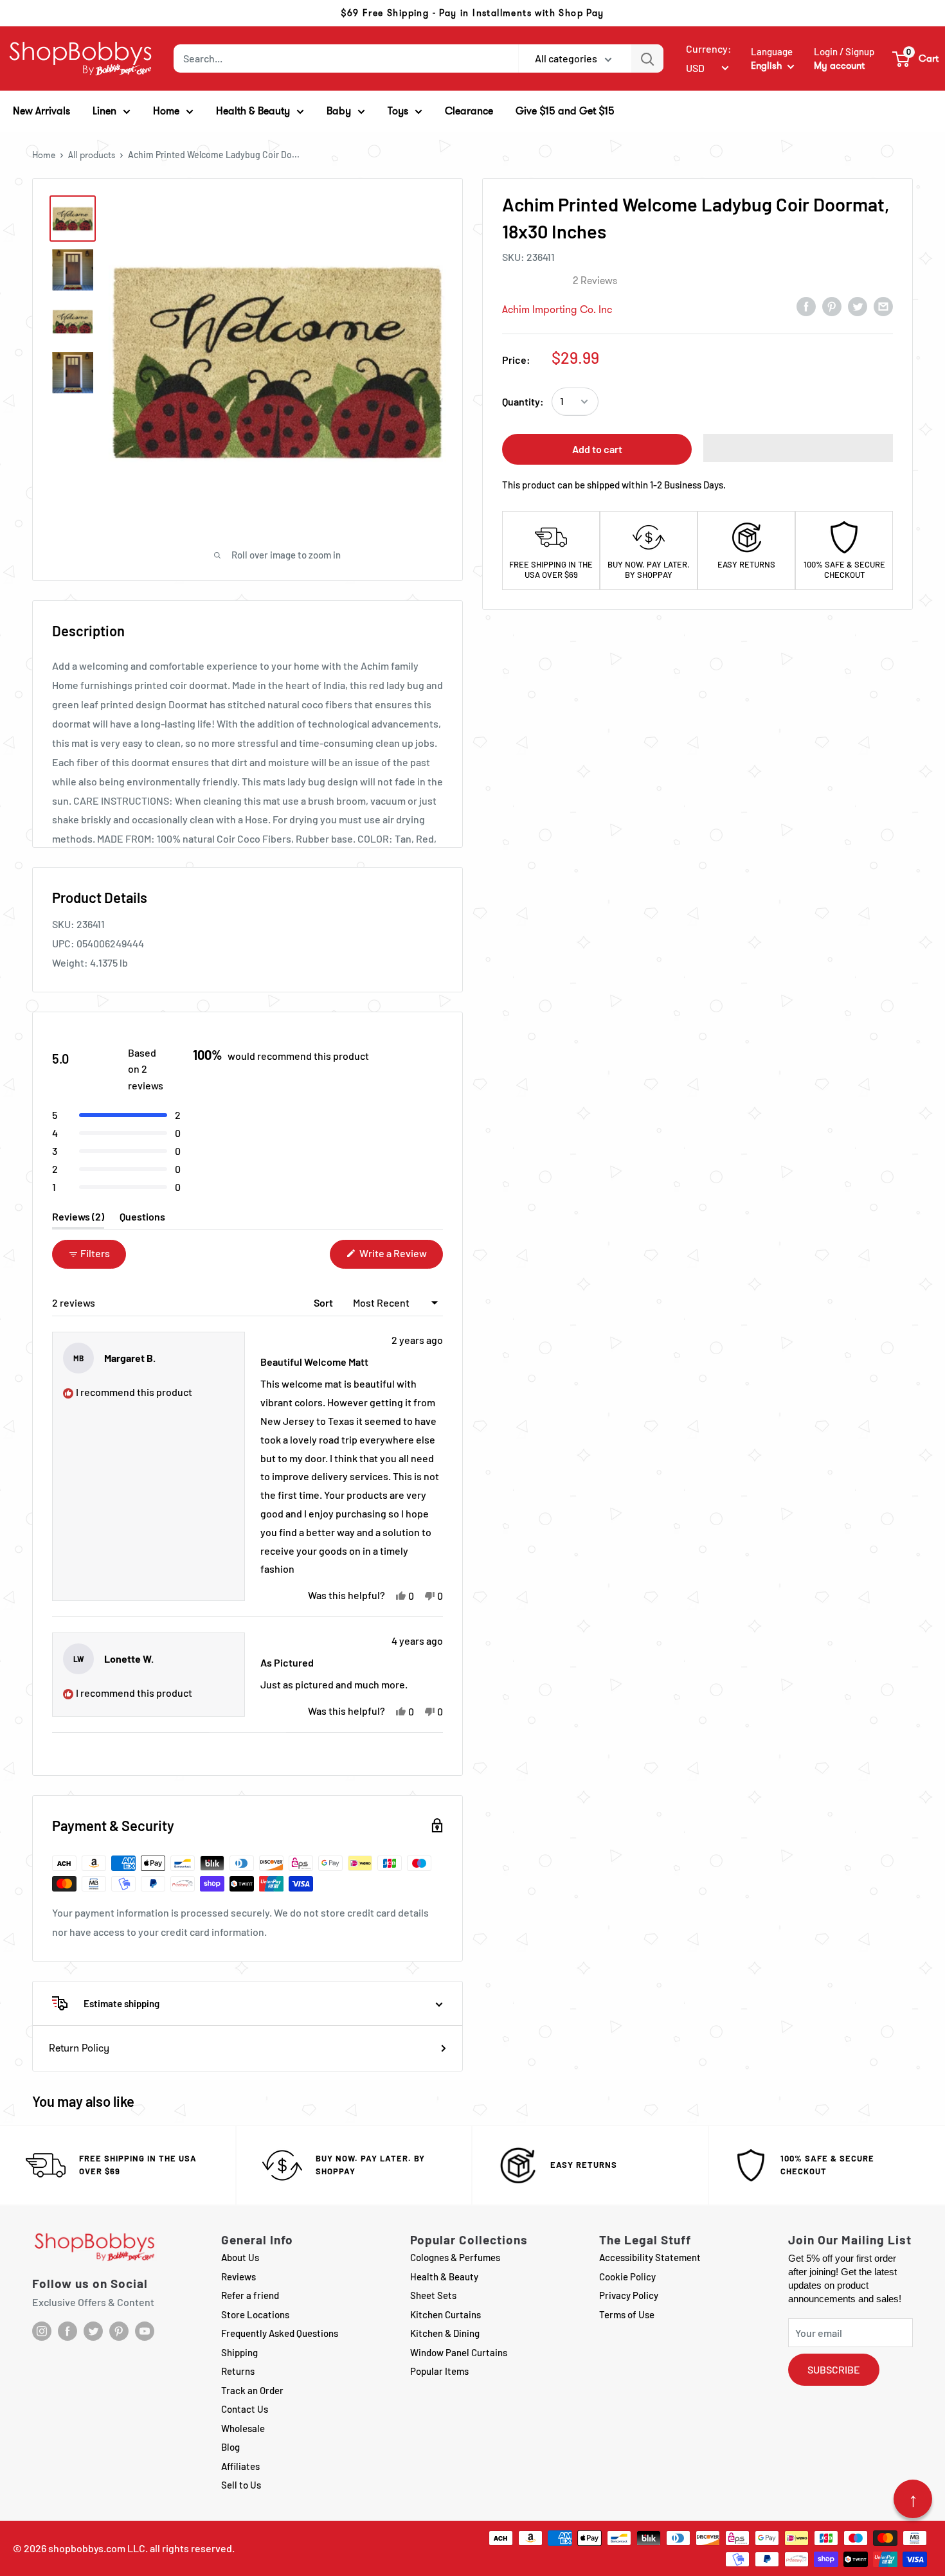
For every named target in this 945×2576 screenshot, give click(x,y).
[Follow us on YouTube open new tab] (145, 2331)
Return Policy (79, 2048)
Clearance (469, 111)
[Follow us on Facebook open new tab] (67, 2331)
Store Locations (255, 2314)
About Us (240, 2257)
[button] (916, 58)
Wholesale (243, 2428)
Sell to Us (241, 2485)
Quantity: (523, 401)
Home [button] (166, 111)
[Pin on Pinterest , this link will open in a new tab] (832, 306)
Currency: (709, 49)
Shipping (239, 2352)
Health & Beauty (444, 2276)
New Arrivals (41, 111)
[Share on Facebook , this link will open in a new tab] (806, 306)
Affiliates (240, 2466)
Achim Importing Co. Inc (557, 309)
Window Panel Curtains (459, 2352)
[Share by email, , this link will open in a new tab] (883, 306)
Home (44, 155)
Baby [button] (339, 111)
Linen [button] (104, 111)
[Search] (647, 58)
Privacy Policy (629, 2295)
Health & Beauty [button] (253, 111)
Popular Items (439, 2371)
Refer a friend (250, 2295)
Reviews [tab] (78, 1220)
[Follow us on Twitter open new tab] (93, 2331)
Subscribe (834, 2369)
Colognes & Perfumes (455, 2257)
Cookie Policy (627, 2276)
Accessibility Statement (650, 2257)
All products (92, 155)
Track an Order (252, 2390)
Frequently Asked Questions (280, 2333)
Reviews (239, 2276)
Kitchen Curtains (446, 2314)
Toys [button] (398, 111)
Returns (238, 2371)
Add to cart (597, 449)
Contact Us (245, 2409)
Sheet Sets (433, 2295)
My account (839, 66)
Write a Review (400, 1257)
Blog (230, 2447)
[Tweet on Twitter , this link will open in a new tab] (858, 306)
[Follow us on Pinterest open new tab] (119, 2331)
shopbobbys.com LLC (97, 2548)
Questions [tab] (142, 1220)
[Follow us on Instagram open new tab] (42, 2331)
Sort (324, 1302)
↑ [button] (913, 2499)
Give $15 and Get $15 (565, 111)
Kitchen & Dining (445, 2333)
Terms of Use (627, 2314)
